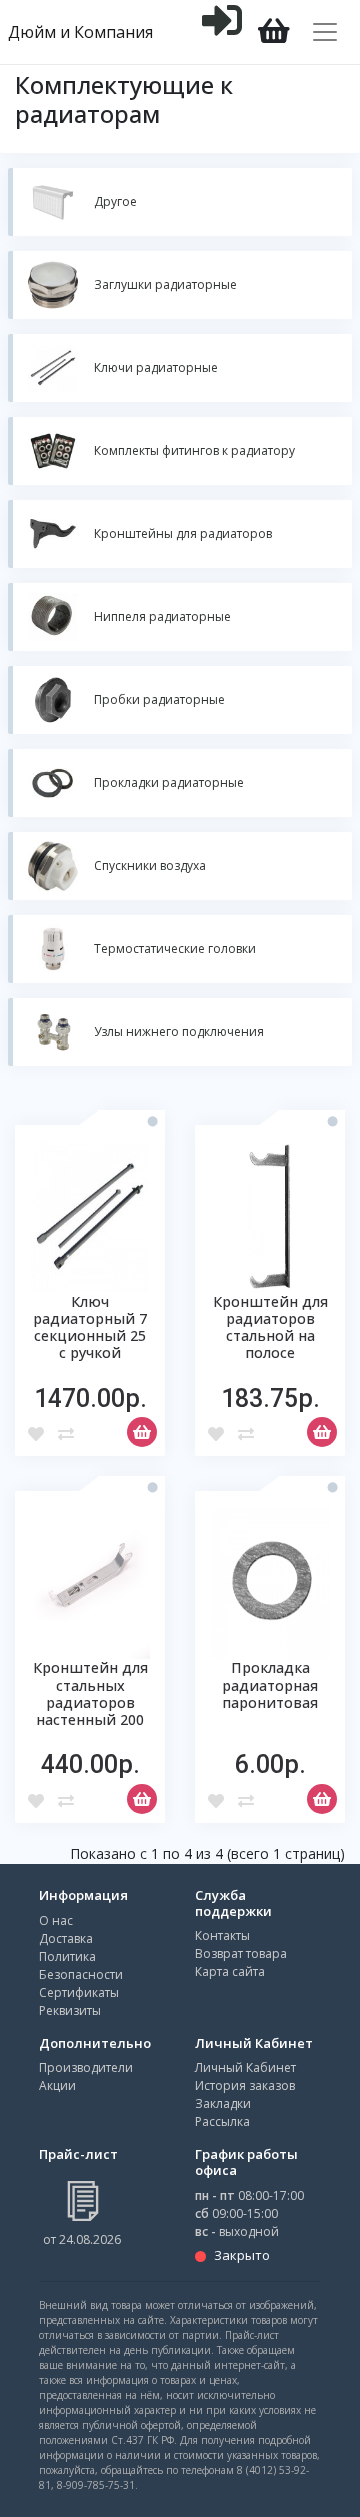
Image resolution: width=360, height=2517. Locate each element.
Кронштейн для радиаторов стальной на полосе (270, 1327)
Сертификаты (79, 1992)
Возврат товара (241, 1953)
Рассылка (222, 2121)
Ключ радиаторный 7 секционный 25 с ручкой (90, 1327)
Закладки (223, 2103)
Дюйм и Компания (80, 32)
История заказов (245, 2085)
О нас (56, 1920)
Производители (86, 2067)
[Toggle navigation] (325, 32)
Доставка (66, 1938)
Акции (57, 2085)
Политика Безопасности (81, 1965)
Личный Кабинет (245, 2067)
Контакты (222, 1935)
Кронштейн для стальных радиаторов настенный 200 (90, 1693)
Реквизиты (70, 2010)
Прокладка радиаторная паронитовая (270, 1685)
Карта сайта (230, 1971)
